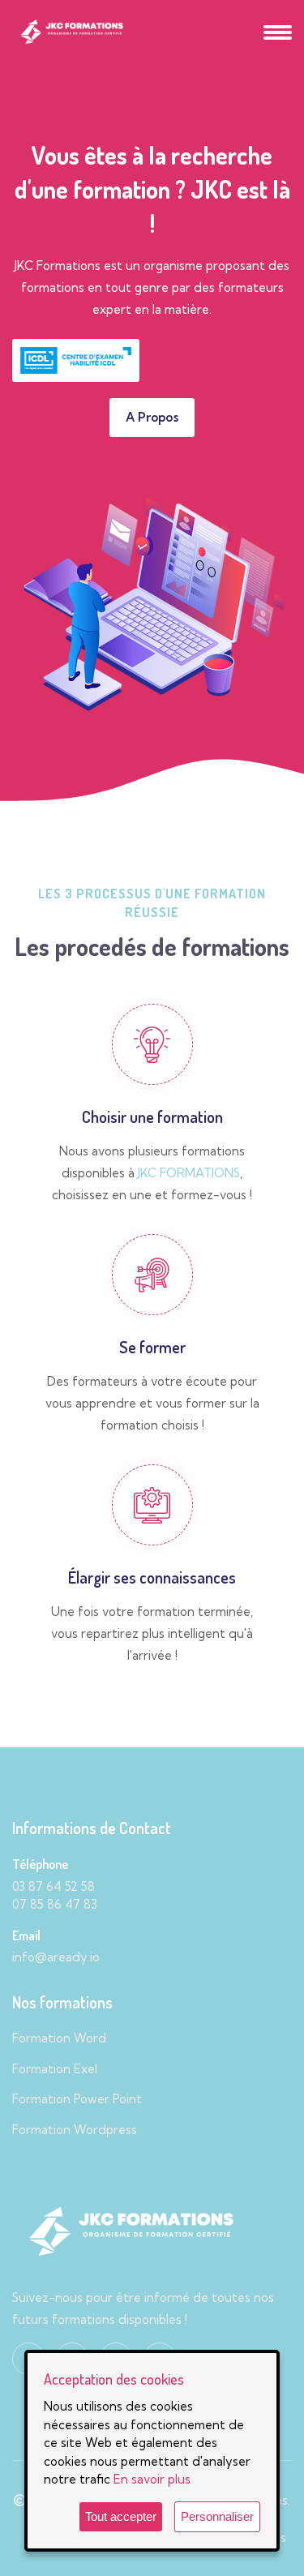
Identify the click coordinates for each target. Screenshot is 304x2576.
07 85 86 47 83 (55, 1904)
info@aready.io (56, 1957)
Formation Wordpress (75, 2130)
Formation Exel (55, 2069)
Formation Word (59, 2038)
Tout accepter (121, 2516)
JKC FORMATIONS (189, 1173)
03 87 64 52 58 (54, 1886)
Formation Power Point (77, 2099)
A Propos (152, 417)
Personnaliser (217, 2516)
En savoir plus (152, 2479)
